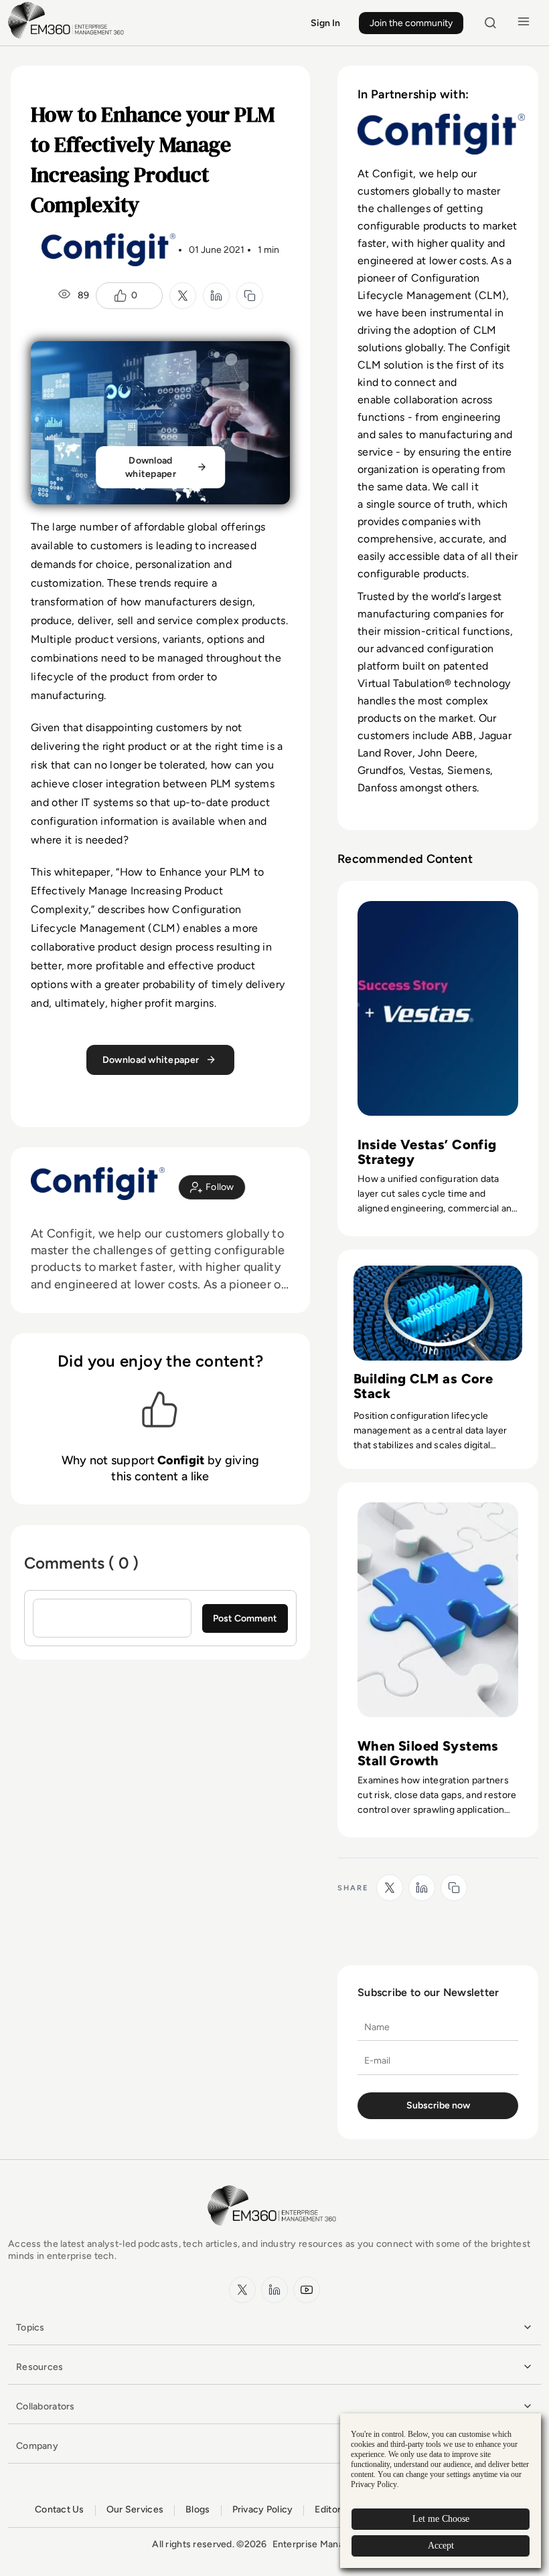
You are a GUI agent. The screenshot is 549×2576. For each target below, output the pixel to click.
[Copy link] (250, 296)
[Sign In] (212, 1187)
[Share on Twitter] (183, 296)
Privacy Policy (263, 2509)
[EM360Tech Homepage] (274, 2232)
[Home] (68, 37)
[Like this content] (121, 296)
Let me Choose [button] (441, 2519)
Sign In (325, 23)
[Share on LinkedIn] (216, 296)
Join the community (411, 23)
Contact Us (60, 2509)
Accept (441, 2546)
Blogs (198, 2509)
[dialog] (441, 2491)
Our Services (135, 2509)
